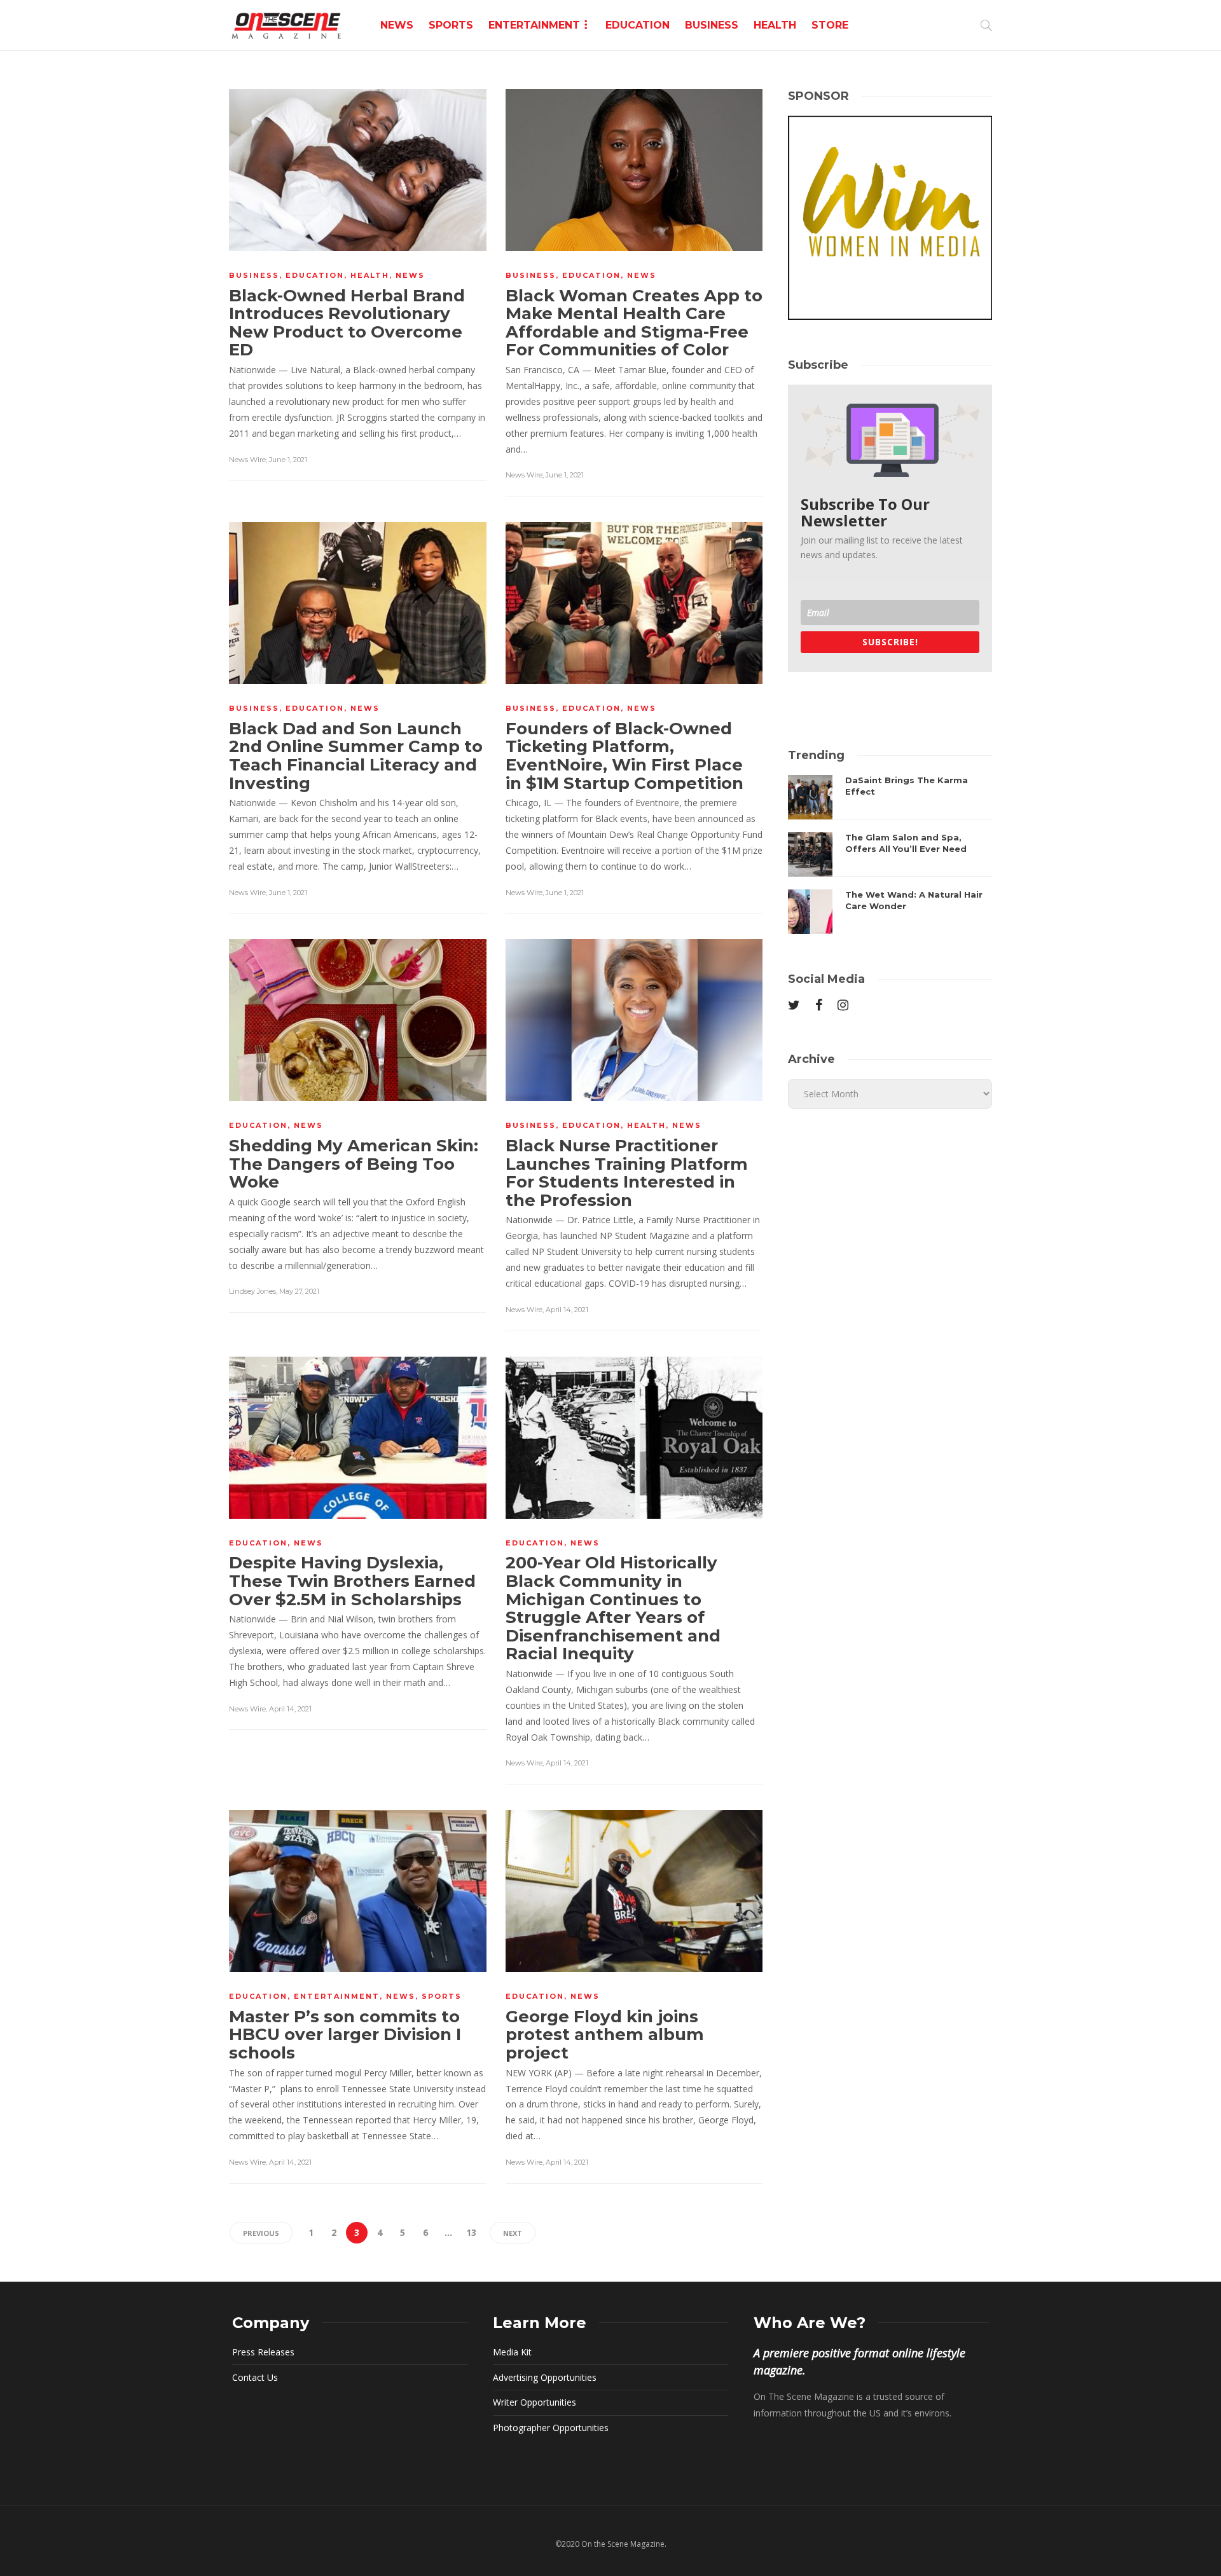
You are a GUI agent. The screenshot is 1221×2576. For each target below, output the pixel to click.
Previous (261, 2233)
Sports (451, 25)
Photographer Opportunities (551, 2428)
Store (830, 25)
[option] (890, 854)
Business (712, 25)
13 (471, 2232)
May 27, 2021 (299, 1291)
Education (638, 25)
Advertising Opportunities (545, 2377)
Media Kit (512, 2352)
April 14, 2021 (567, 1310)
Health (775, 25)
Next (513, 2233)
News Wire (247, 460)
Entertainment (534, 25)
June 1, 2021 (288, 460)
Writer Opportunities (535, 2402)
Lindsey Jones (252, 1291)
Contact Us (255, 2377)
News (397, 25)
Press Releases (263, 2352)
